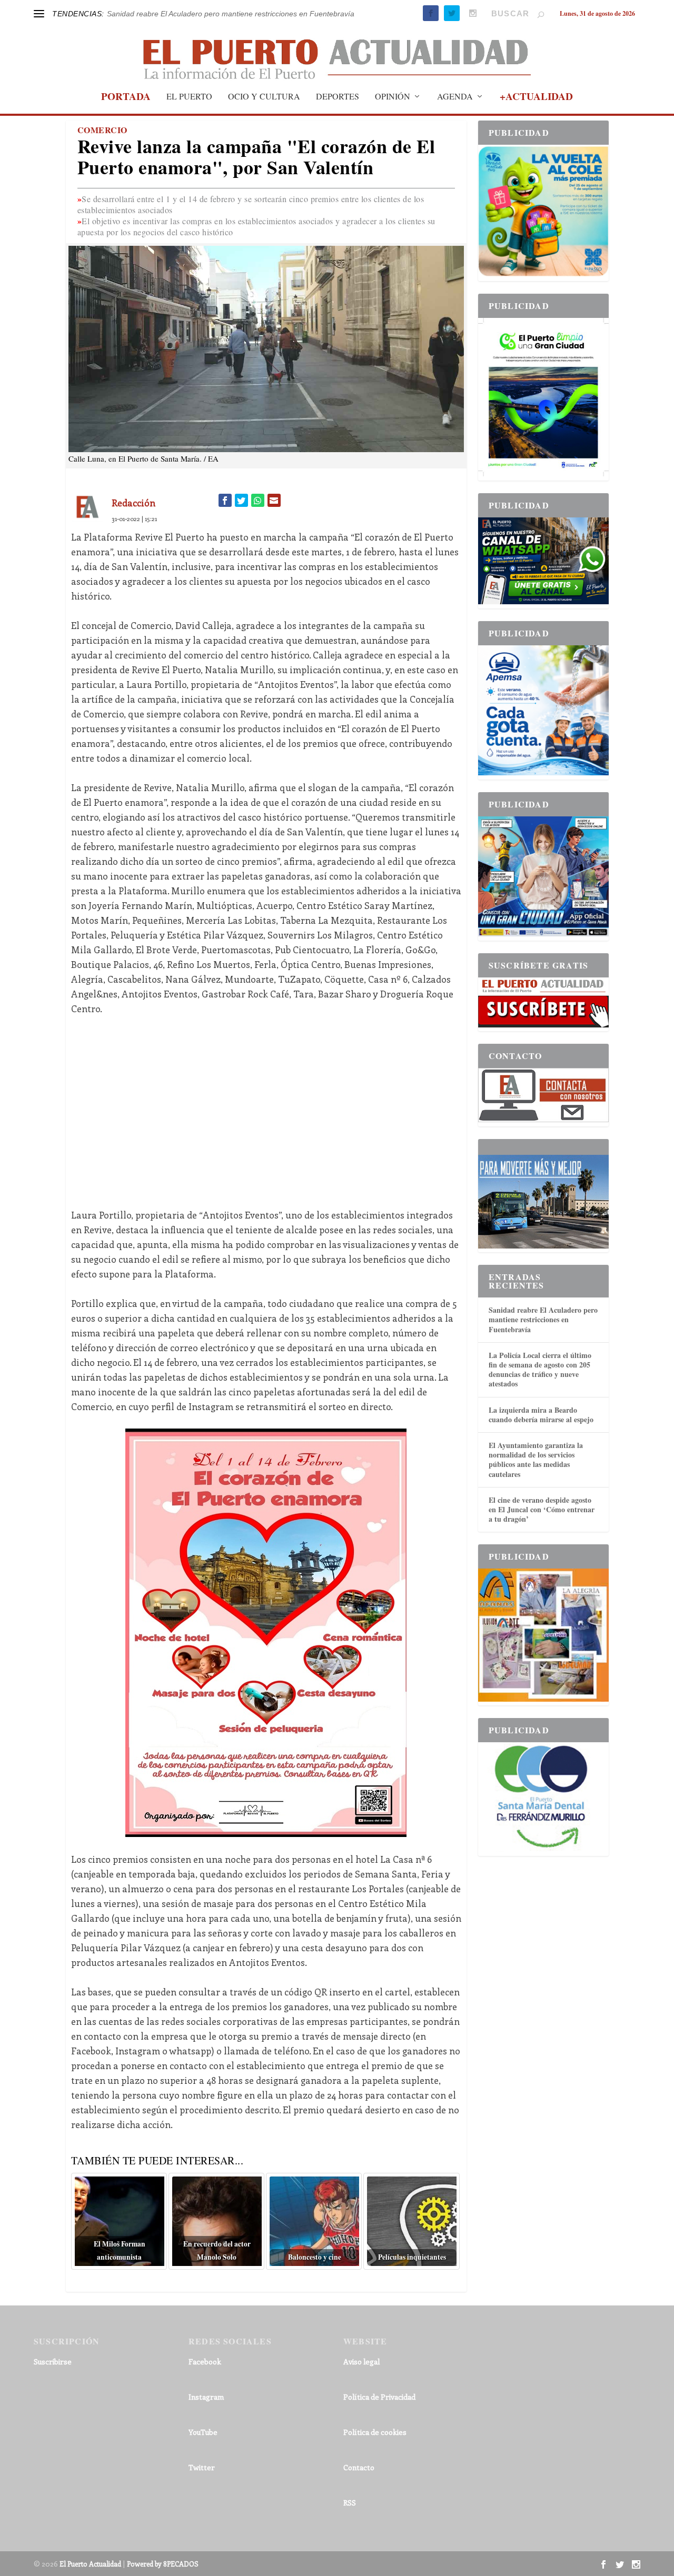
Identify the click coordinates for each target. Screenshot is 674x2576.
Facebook (205, 2362)
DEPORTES (338, 97)
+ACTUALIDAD (536, 98)
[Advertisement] (266, 1104)
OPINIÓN (393, 97)
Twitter (202, 2467)
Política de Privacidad (379, 2397)
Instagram (206, 2397)
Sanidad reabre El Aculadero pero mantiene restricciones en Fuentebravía (543, 1319)
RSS (350, 2503)
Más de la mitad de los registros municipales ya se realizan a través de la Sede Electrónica (258, 14)
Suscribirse (53, 2362)
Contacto (359, 2467)
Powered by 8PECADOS (163, 2564)
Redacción (133, 503)
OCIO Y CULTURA (264, 97)
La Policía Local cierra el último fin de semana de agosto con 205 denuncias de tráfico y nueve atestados (540, 1370)
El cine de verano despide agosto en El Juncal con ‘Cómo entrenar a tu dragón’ (542, 1509)
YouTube (203, 2432)
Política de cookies (375, 2432)
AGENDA (455, 97)
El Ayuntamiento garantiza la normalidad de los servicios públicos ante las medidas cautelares (536, 1460)
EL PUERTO (189, 97)
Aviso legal (361, 2362)
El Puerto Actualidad (90, 2564)
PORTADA (126, 98)
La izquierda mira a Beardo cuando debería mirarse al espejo (541, 1415)
